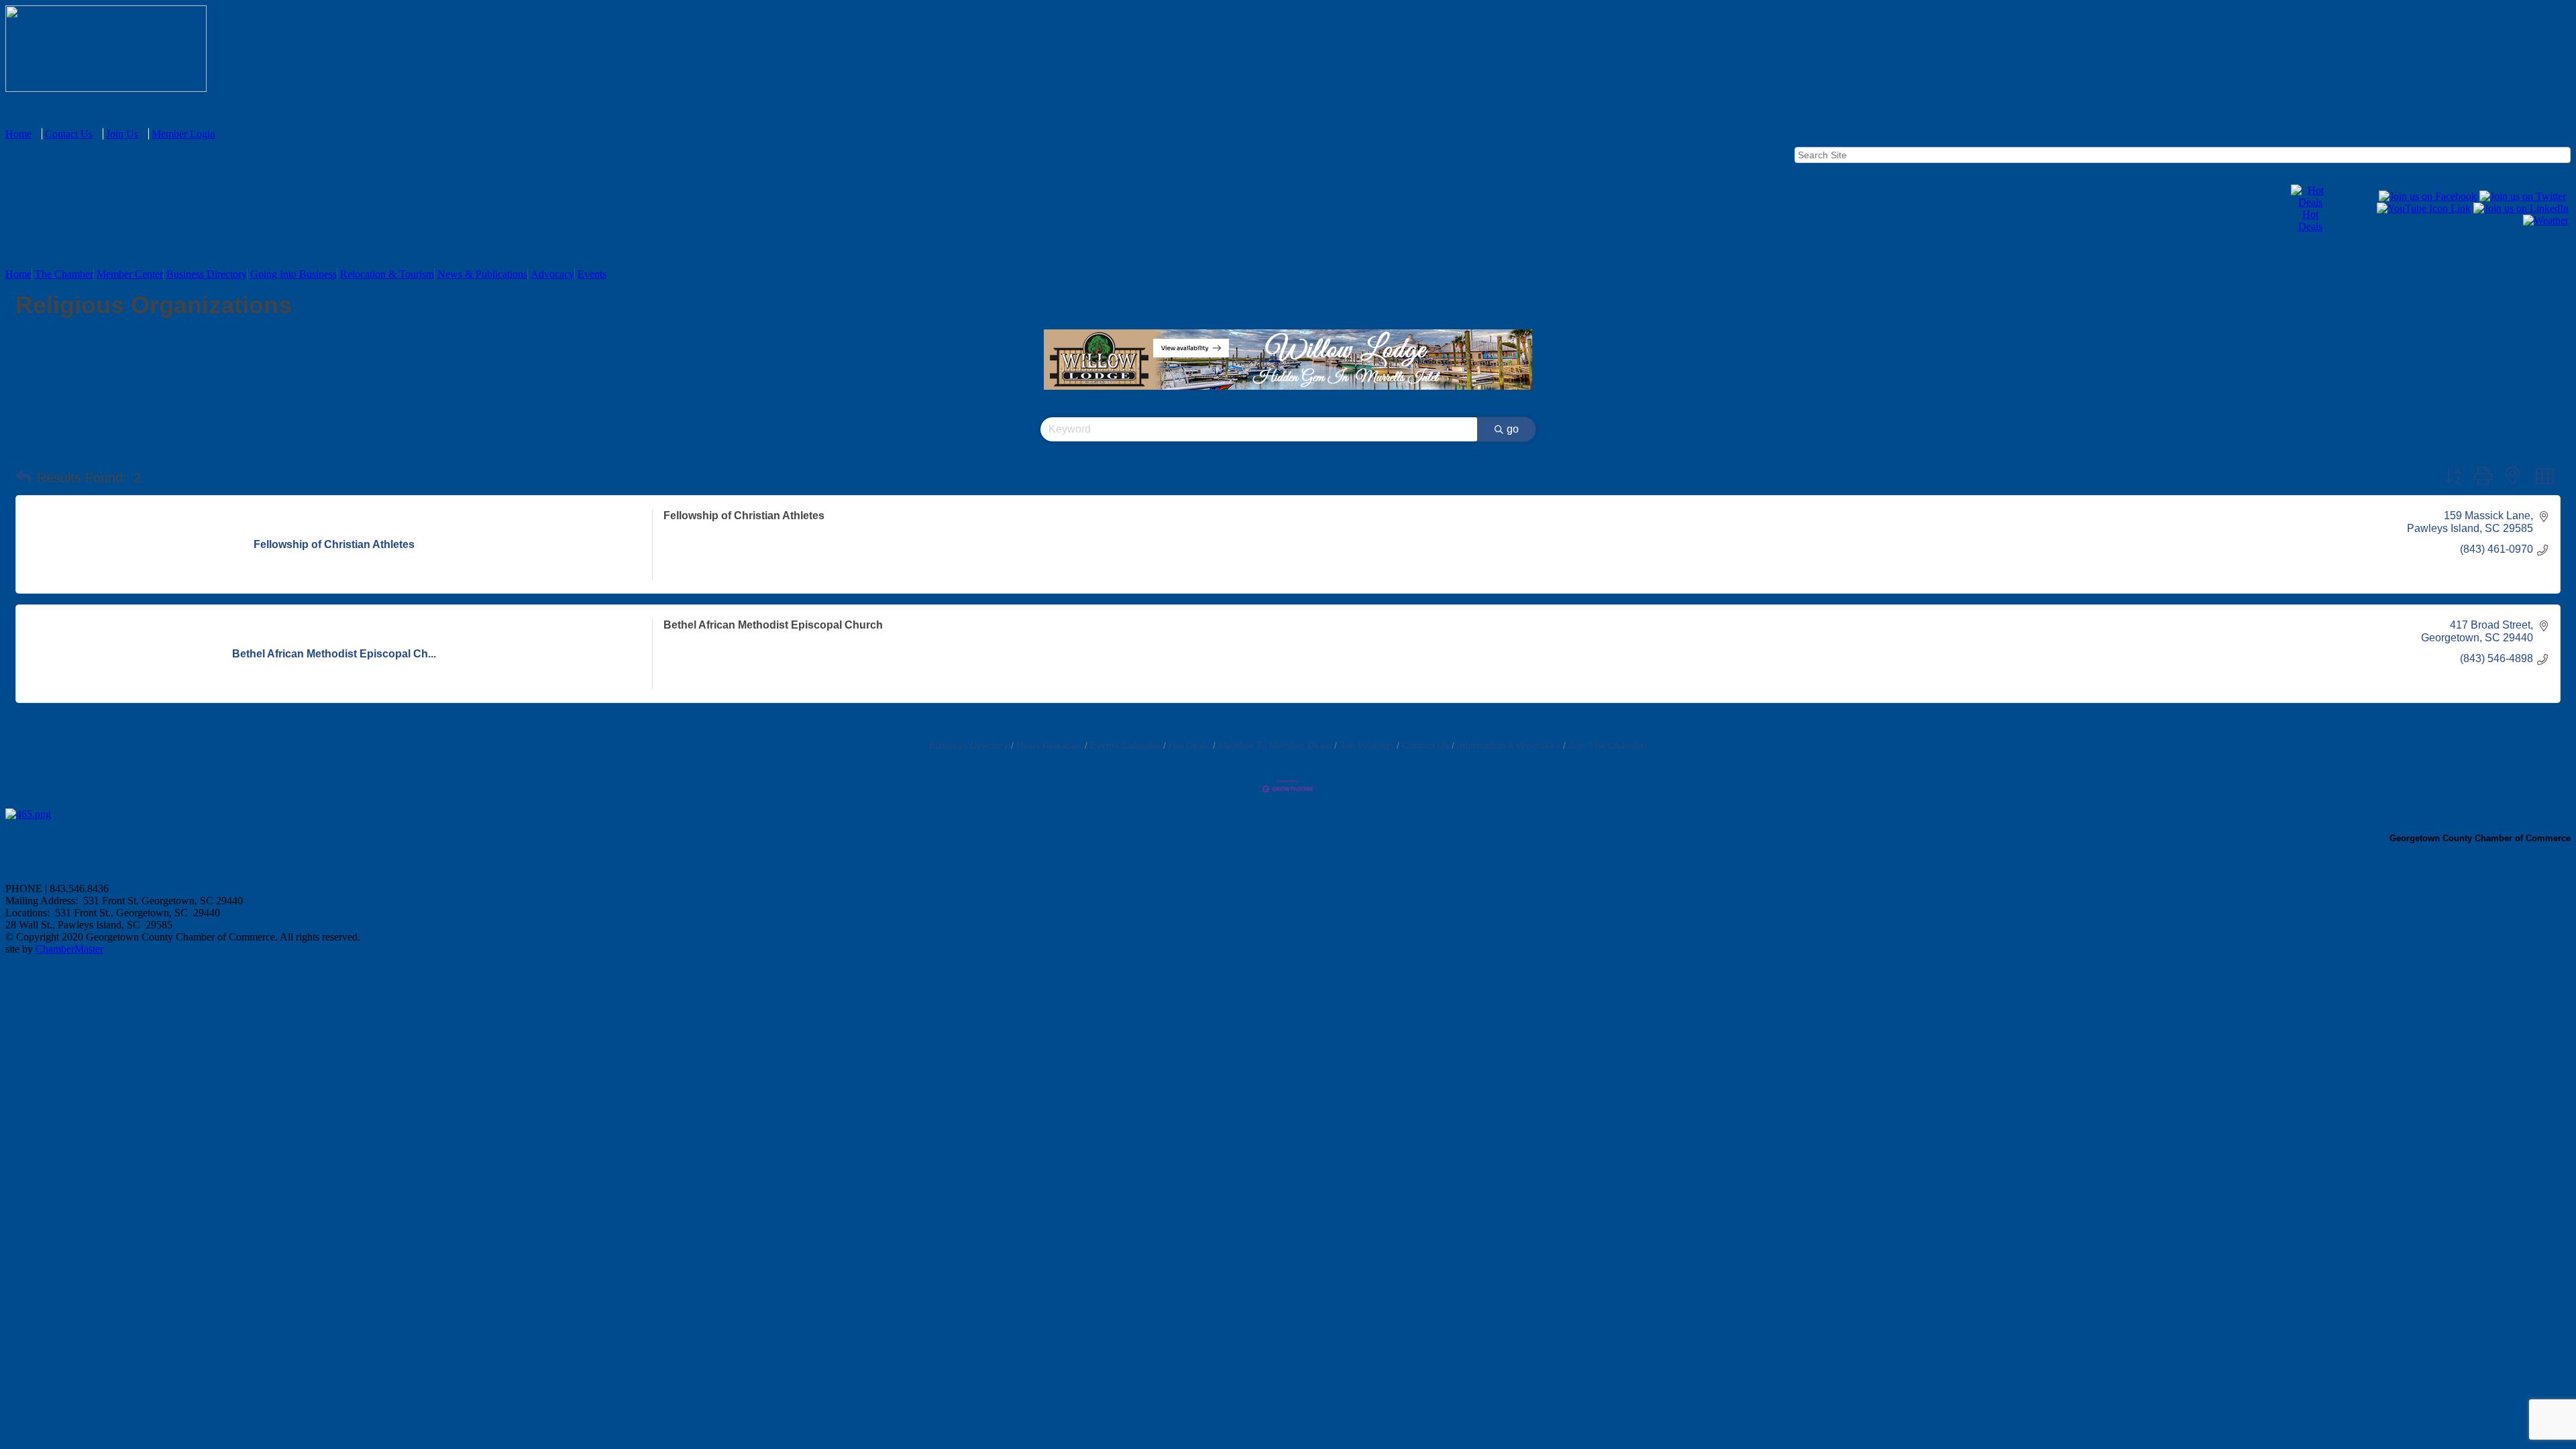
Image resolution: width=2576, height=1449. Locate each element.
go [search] (1513, 429)
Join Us (122, 134)
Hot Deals (2310, 220)
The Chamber (64, 274)
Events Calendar (1125, 746)
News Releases (1049, 746)
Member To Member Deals (1275, 746)
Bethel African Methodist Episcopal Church (773, 625)
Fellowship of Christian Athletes (744, 516)
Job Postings (1367, 746)
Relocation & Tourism (387, 274)
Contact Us (69, 134)
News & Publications (482, 274)
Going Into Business (293, 274)
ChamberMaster (69, 949)
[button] (23, 478)
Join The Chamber (1608, 746)
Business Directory (207, 274)
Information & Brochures (1509, 746)
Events (592, 274)
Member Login (183, 134)
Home (18, 134)
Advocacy (552, 274)
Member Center (130, 274)
